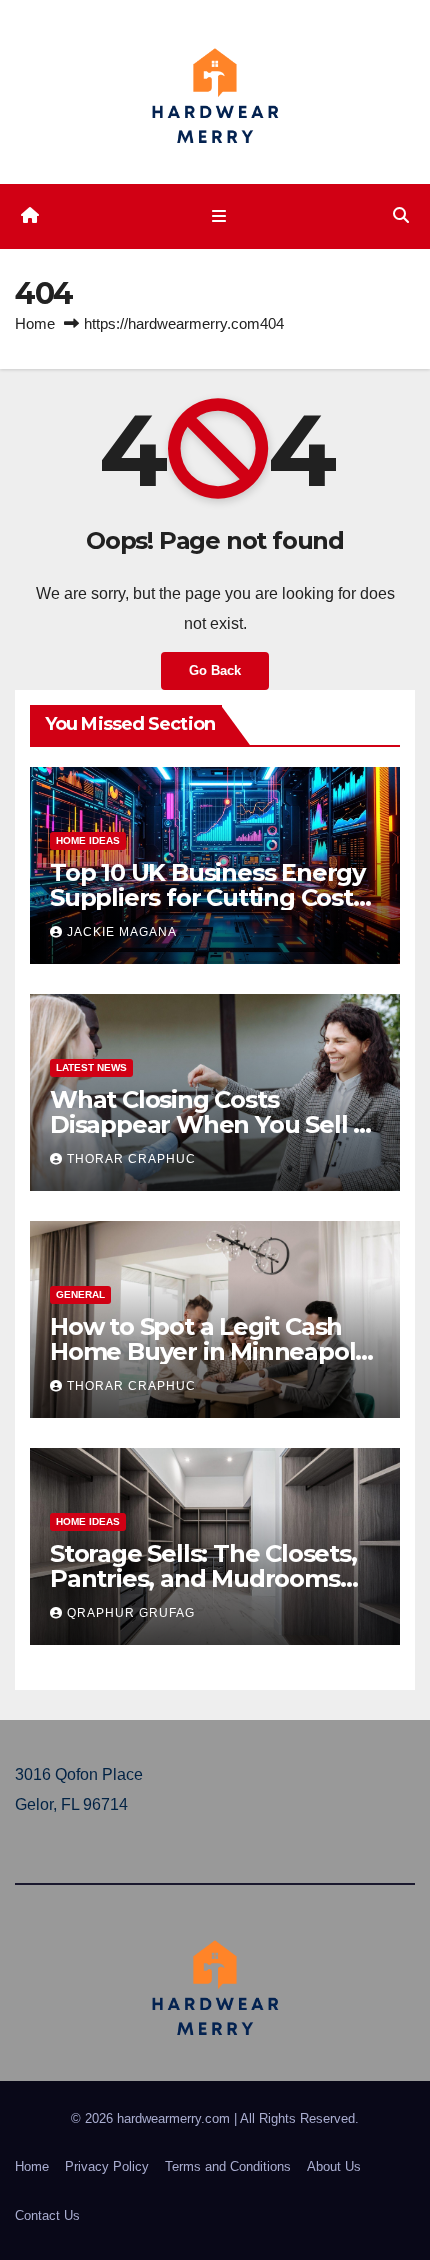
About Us (334, 2166)
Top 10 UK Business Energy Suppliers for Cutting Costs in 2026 (207, 897)
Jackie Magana (122, 932)
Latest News (91, 1067)
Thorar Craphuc (131, 1159)
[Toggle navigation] (218, 216)
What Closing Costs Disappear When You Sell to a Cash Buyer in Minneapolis (214, 1124)
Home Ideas (88, 840)
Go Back (215, 670)
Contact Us (47, 2215)
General (80, 1294)
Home (35, 323)
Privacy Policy (107, 2166)
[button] (401, 215)
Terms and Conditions (228, 2166)
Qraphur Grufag (131, 1613)
